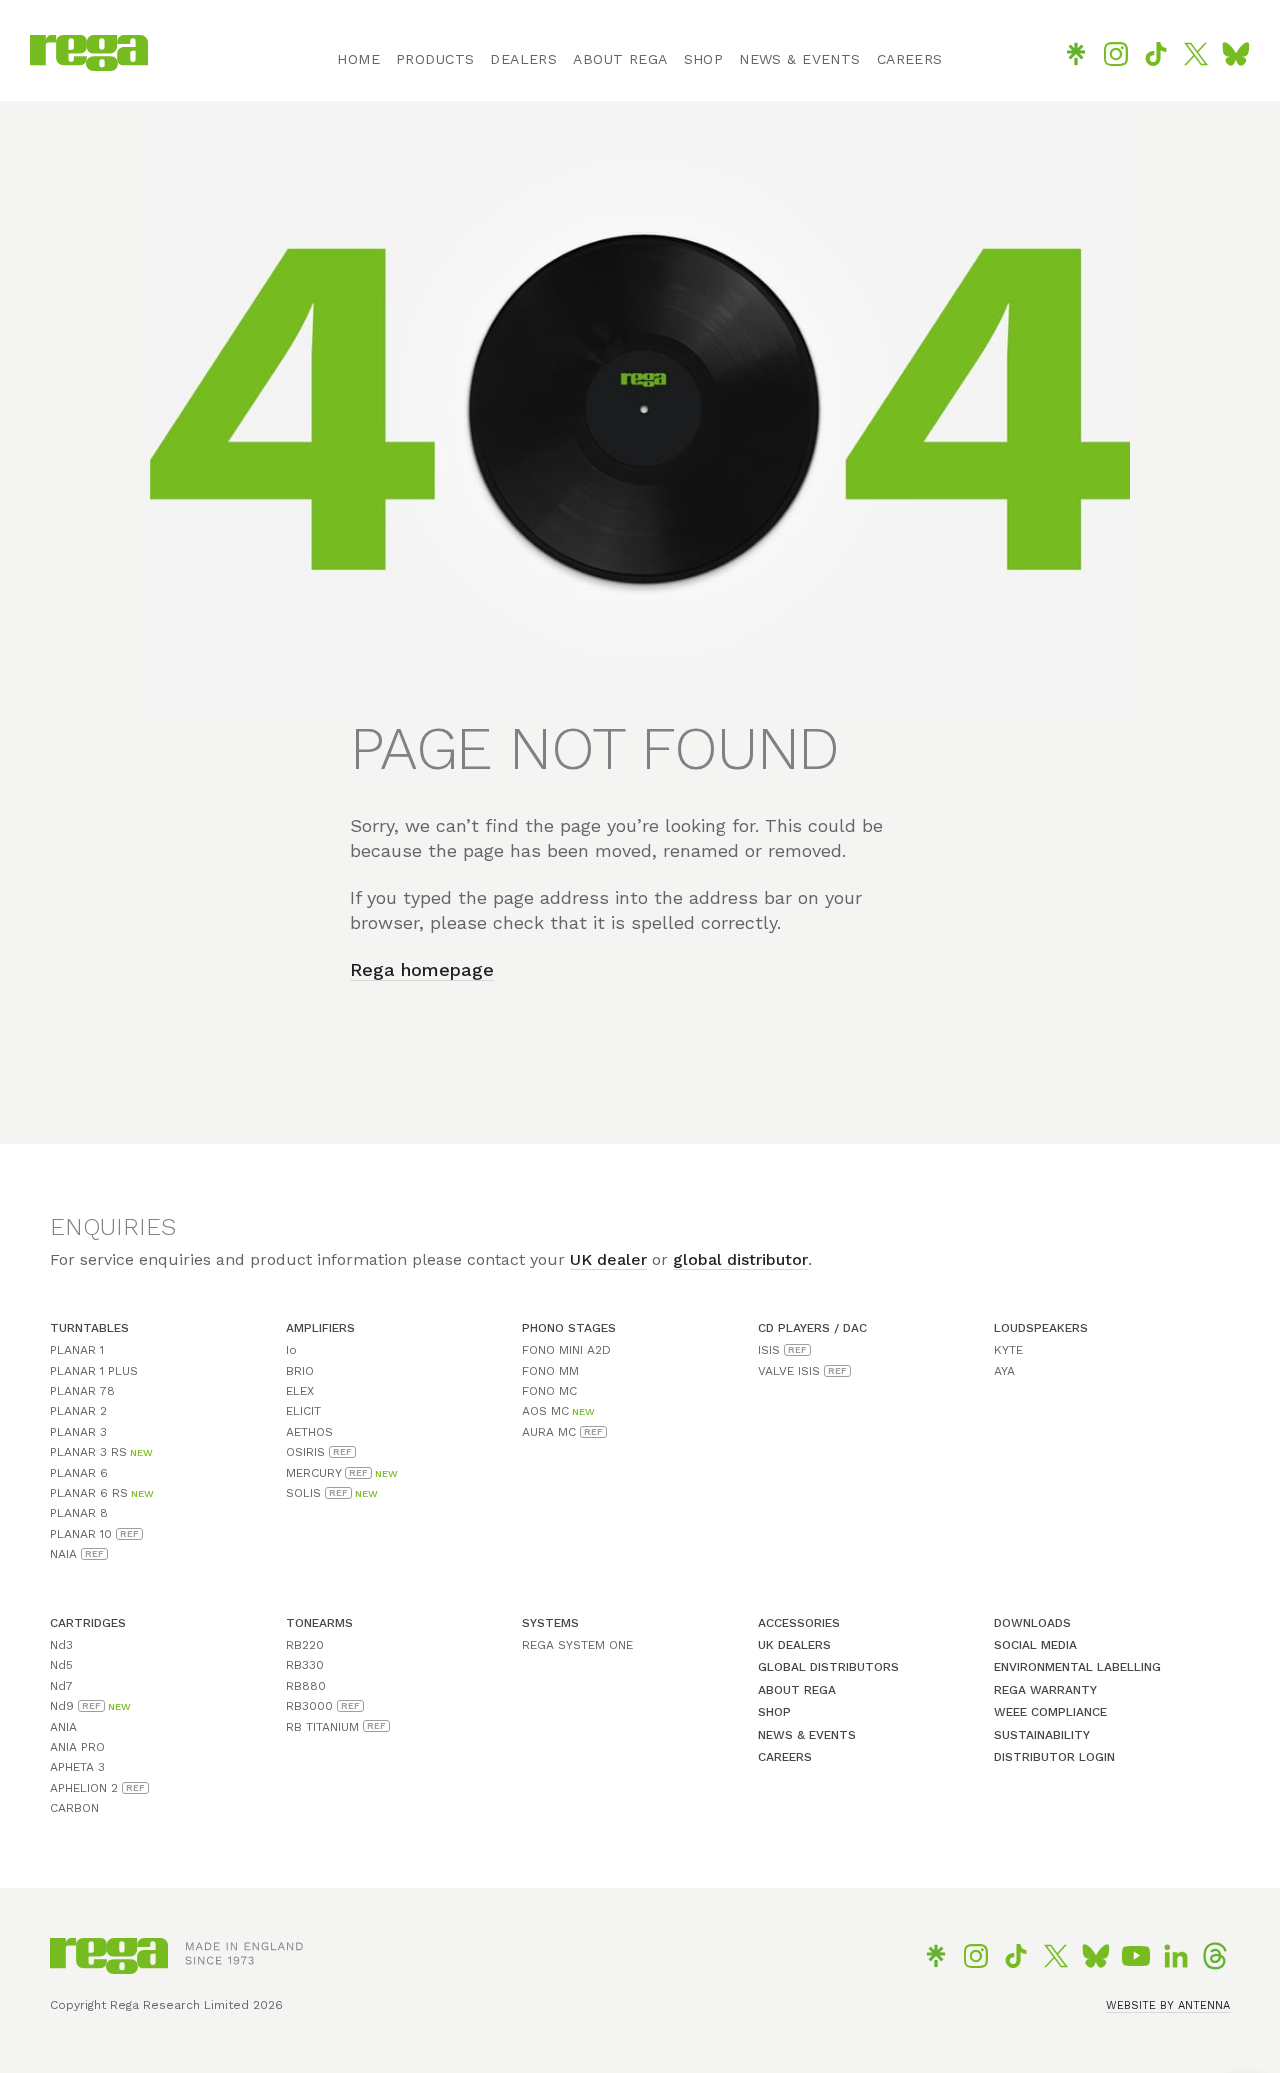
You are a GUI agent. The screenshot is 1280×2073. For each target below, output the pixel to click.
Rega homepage (422, 969)
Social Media (1035, 1645)
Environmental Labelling (1077, 1667)
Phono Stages (569, 1328)
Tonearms (319, 1623)
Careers (785, 1757)
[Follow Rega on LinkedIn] (1176, 1956)
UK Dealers (794, 1645)
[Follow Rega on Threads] (1215, 1956)
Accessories (799, 1623)
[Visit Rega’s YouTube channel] (1136, 1956)
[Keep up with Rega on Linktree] (1076, 54)
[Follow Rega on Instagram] (1116, 54)
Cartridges (88, 1623)
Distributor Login (1054, 1757)
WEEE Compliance (1050, 1712)
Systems (550, 1623)
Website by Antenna (1168, 2005)
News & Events (807, 1735)
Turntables (89, 1328)
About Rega (797, 1690)
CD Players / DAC (812, 1328)
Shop (774, 1712)
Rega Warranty (1045, 1690)
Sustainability (1042, 1735)
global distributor (740, 1259)
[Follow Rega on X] (1196, 54)
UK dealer (608, 1259)
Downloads (1032, 1623)
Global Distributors (828, 1667)
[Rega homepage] (89, 65)
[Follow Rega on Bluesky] (1236, 54)
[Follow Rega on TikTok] (1156, 54)
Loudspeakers (1041, 1328)
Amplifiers (320, 1328)
